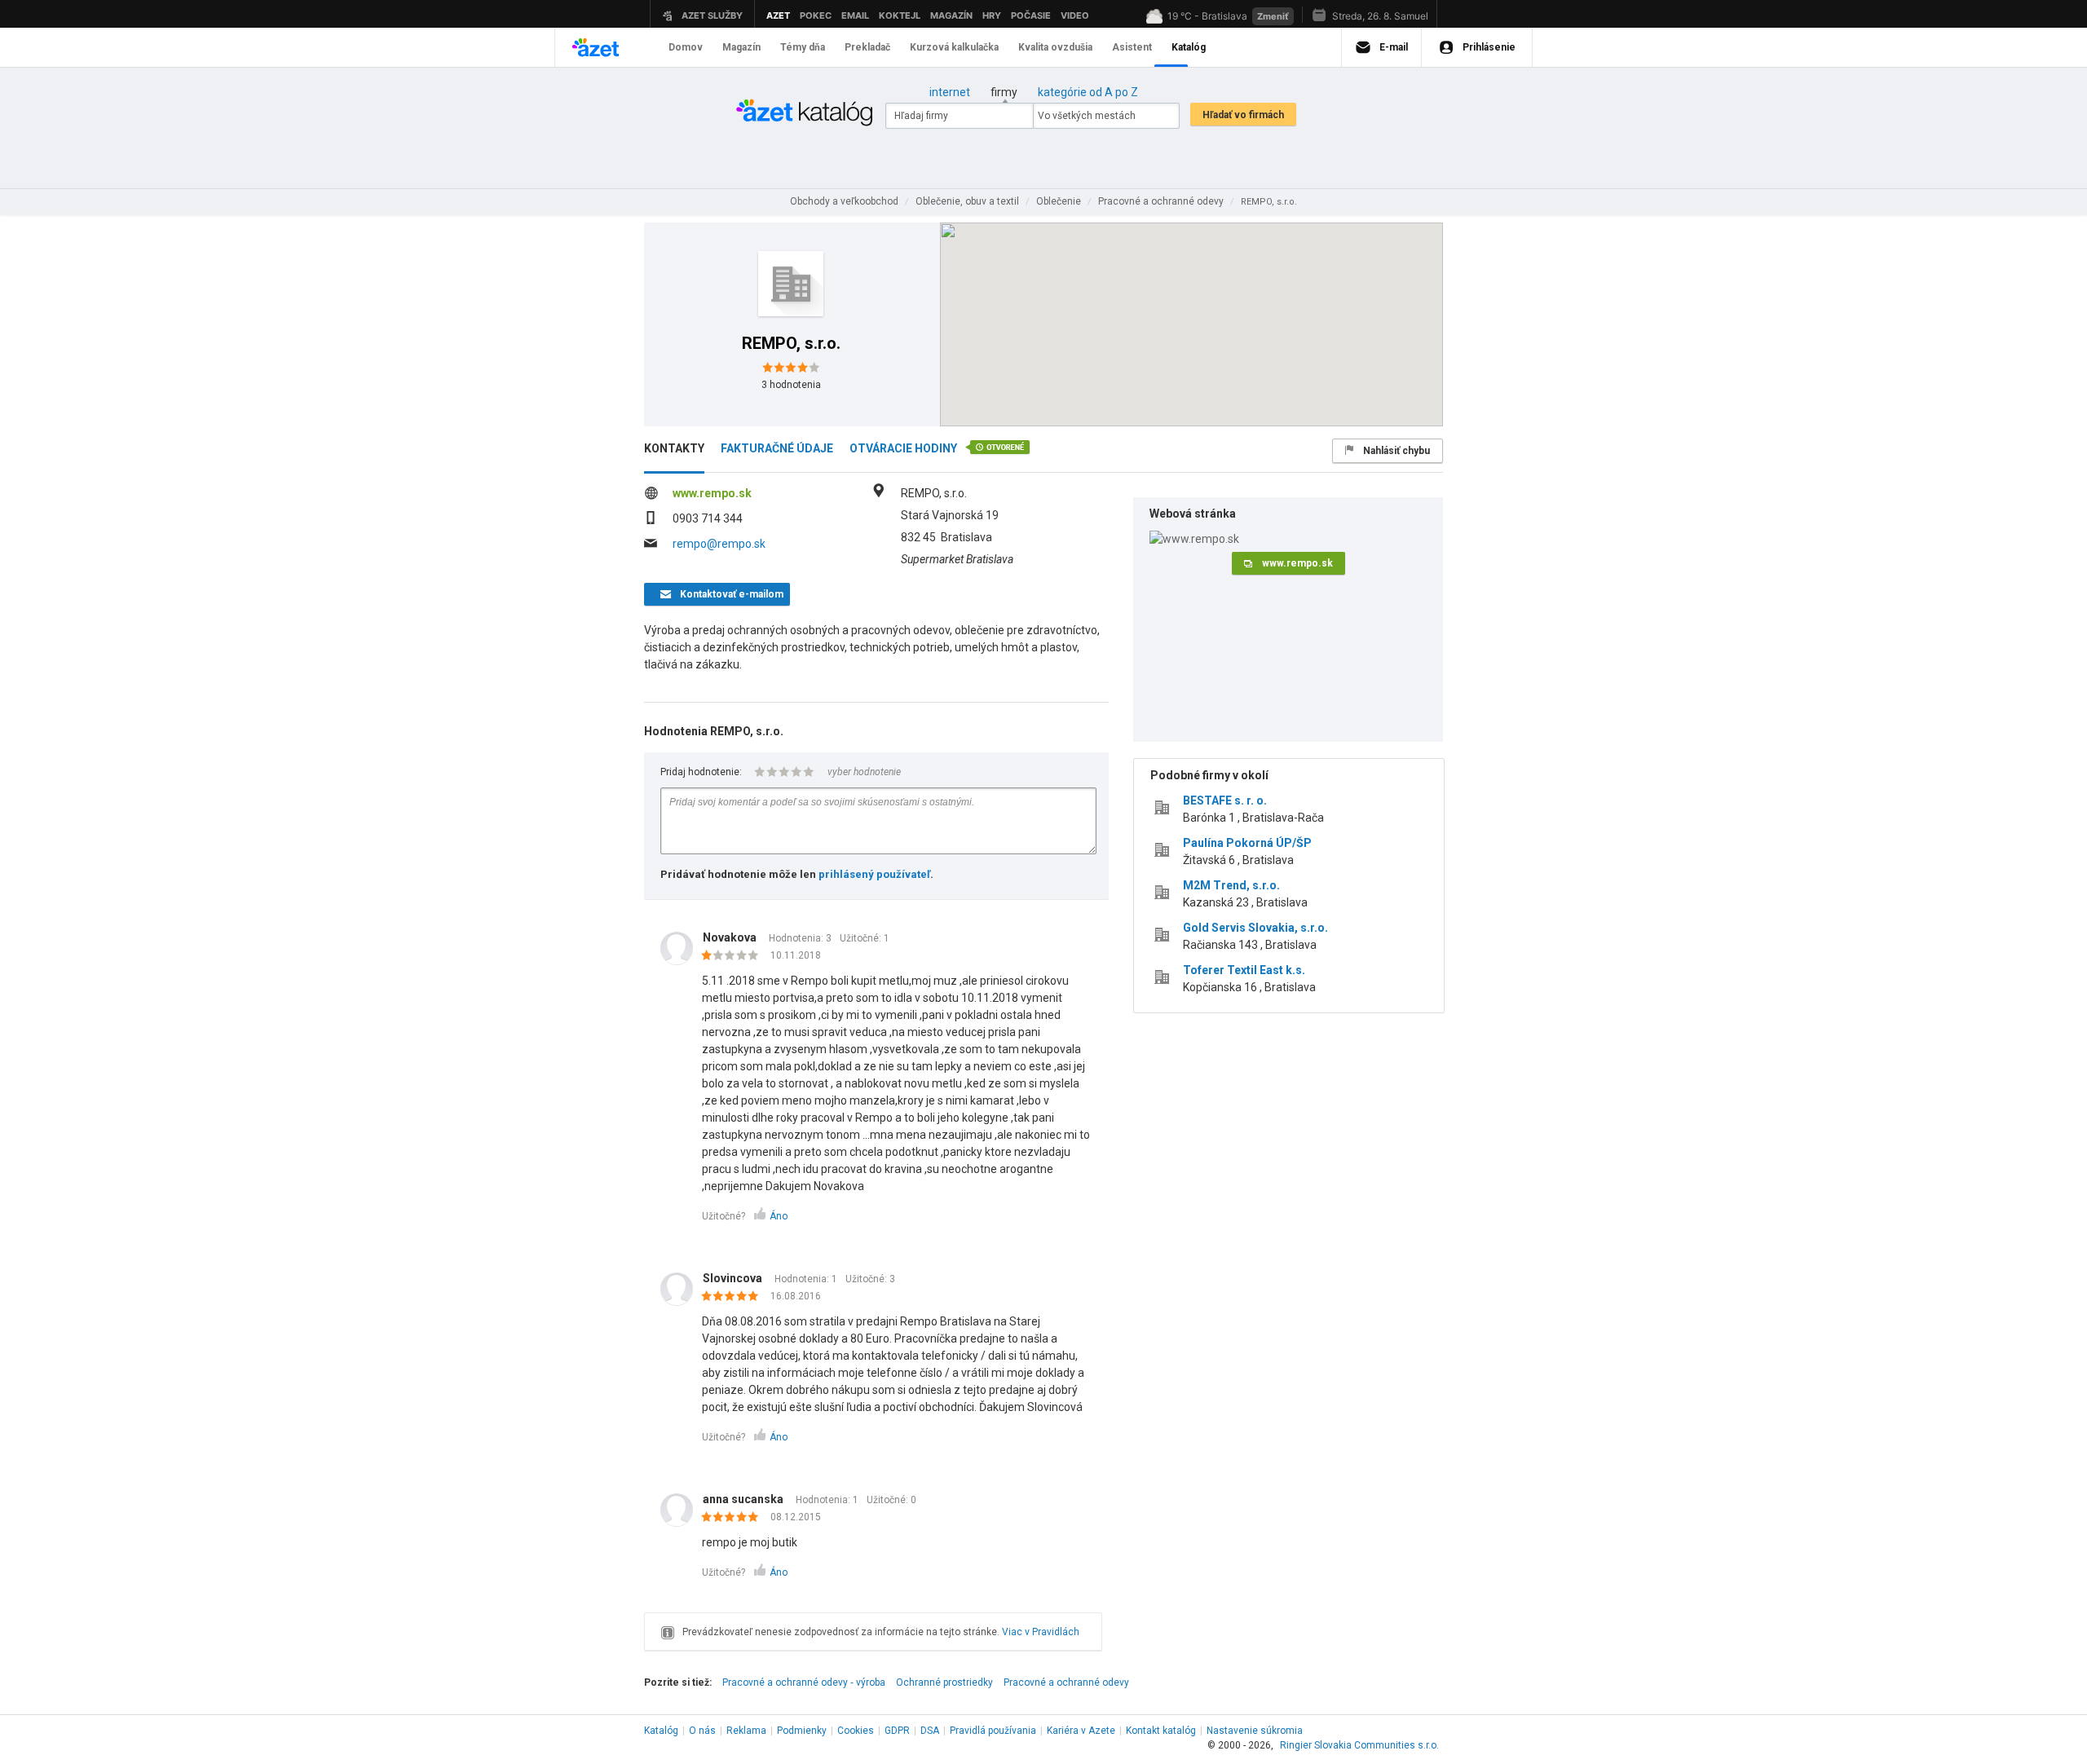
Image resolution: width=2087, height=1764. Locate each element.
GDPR (897, 1731)
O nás (702, 1731)
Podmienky (802, 1731)
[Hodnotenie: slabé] (734, 956)
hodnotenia (791, 385)
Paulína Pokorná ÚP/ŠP (1247, 843)
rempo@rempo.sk (719, 544)
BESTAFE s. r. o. (1225, 800)
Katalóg (661, 1731)
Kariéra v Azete (1081, 1731)
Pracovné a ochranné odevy (1066, 1682)
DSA (930, 1731)
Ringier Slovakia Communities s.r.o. (1359, 1745)
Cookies (856, 1731)
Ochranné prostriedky (944, 1682)
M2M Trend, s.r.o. (1231, 885)
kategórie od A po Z (1088, 92)
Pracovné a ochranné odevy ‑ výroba (804, 1682)
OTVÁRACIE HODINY (903, 448)
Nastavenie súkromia (1255, 1731)
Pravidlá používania (993, 1731)
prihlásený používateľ (874, 874)
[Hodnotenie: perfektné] (734, 1297)
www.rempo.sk (712, 493)
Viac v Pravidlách (1041, 1632)
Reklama (746, 1731)
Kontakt (1161, 1731)
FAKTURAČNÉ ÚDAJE (777, 448)
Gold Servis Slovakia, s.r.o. (1255, 928)
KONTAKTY (674, 448)
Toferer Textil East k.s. (1244, 970)
